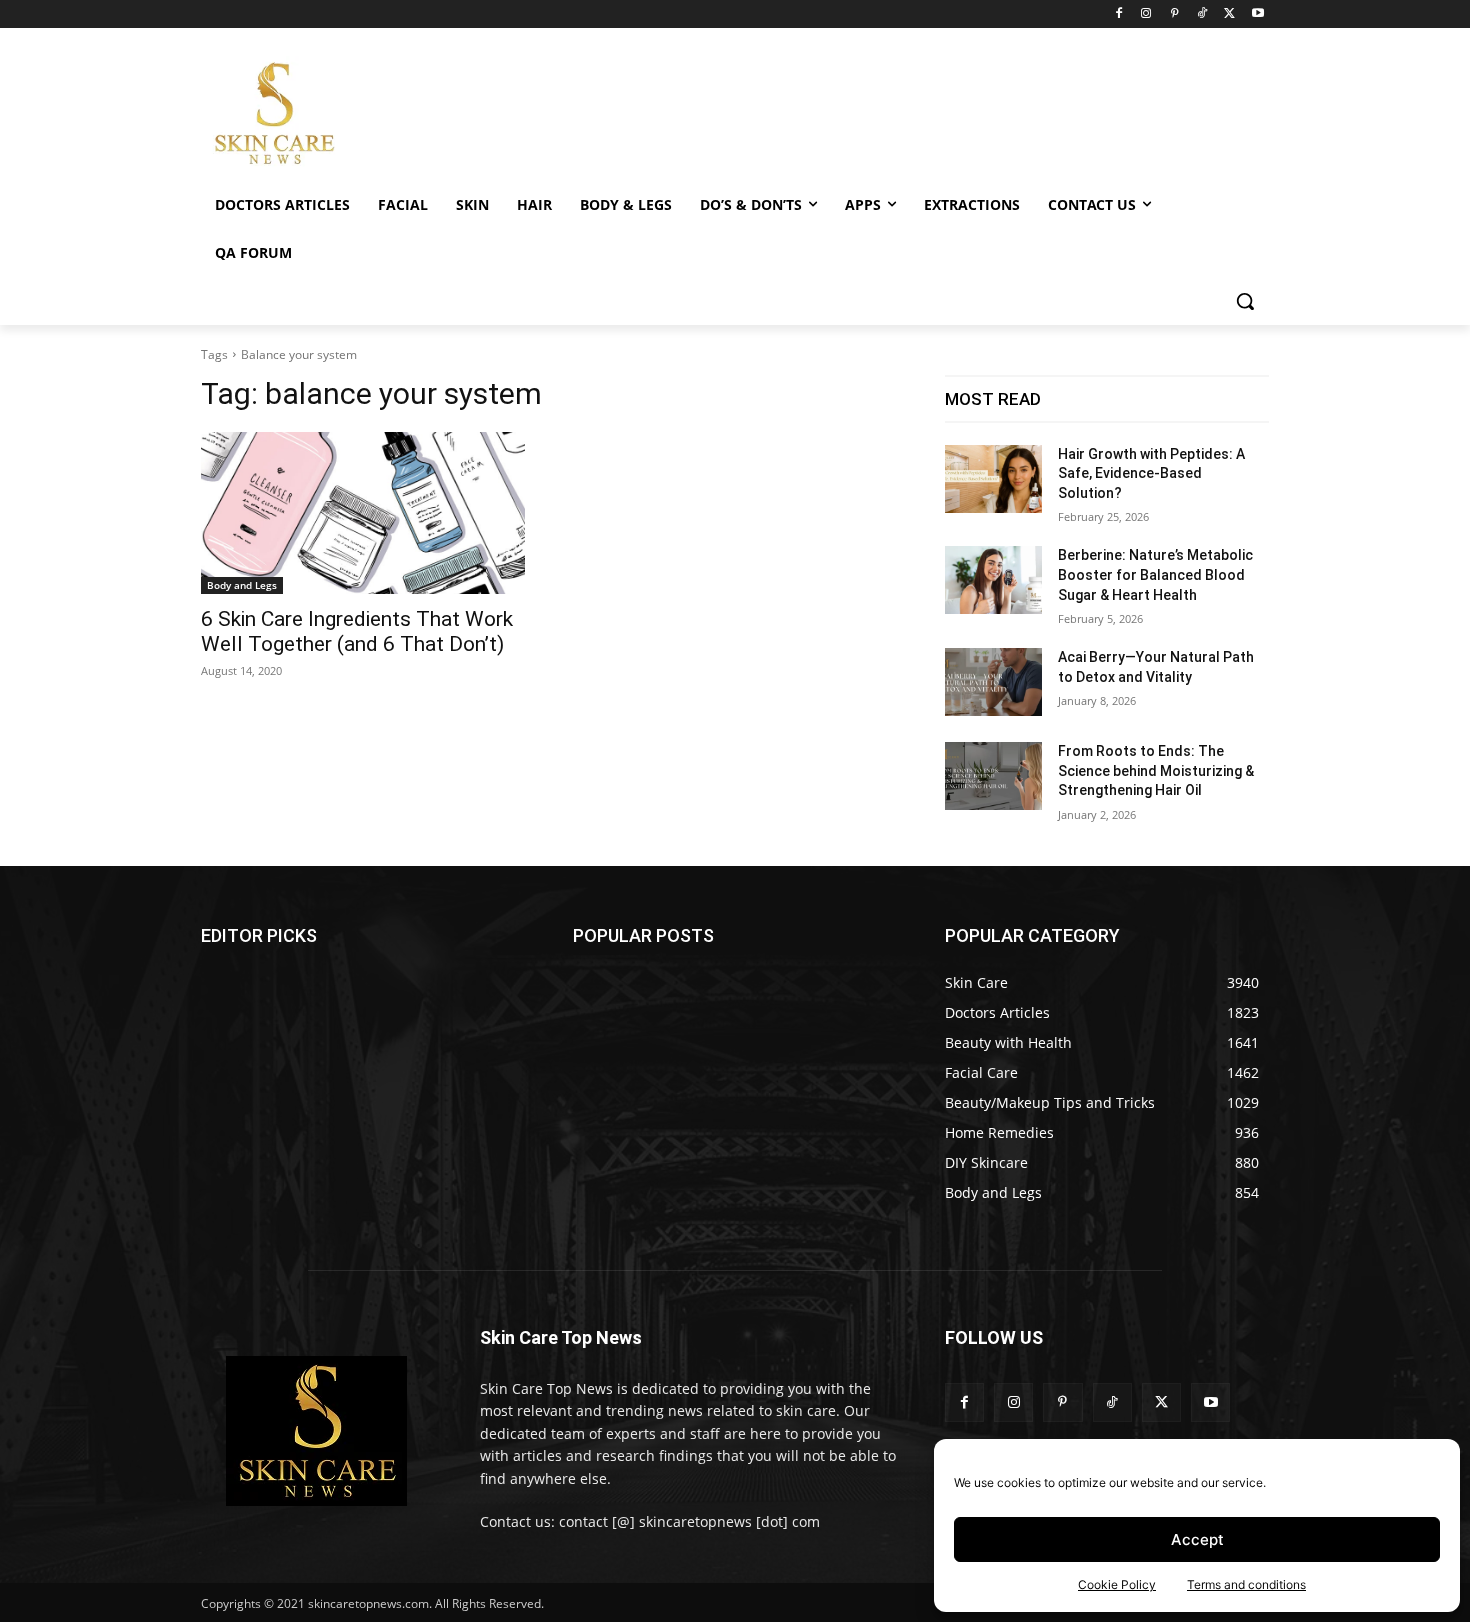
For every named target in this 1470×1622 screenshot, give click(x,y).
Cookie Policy (1117, 1584)
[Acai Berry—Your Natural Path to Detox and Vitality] (993, 682)
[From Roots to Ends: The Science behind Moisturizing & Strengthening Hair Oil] (993, 776)
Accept (1197, 1539)
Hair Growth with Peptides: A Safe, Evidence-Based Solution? (1151, 473)
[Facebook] (1118, 14)
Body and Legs (242, 585)
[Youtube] (1257, 14)
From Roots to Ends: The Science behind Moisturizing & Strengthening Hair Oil (1156, 770)
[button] (1245, 301)
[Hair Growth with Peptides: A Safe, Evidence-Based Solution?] (993, 479)
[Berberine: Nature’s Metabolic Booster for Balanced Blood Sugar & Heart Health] (993, 580)
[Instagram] (1146, 14)
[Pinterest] (1174, 14)
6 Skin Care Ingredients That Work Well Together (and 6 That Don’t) (357, 631)
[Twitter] (1229, 14)
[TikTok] (1202, 14)
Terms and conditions (1246, 1584)
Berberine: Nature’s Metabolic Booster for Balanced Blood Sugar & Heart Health (1155, 574)
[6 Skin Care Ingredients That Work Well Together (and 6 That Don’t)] (363, 513)
